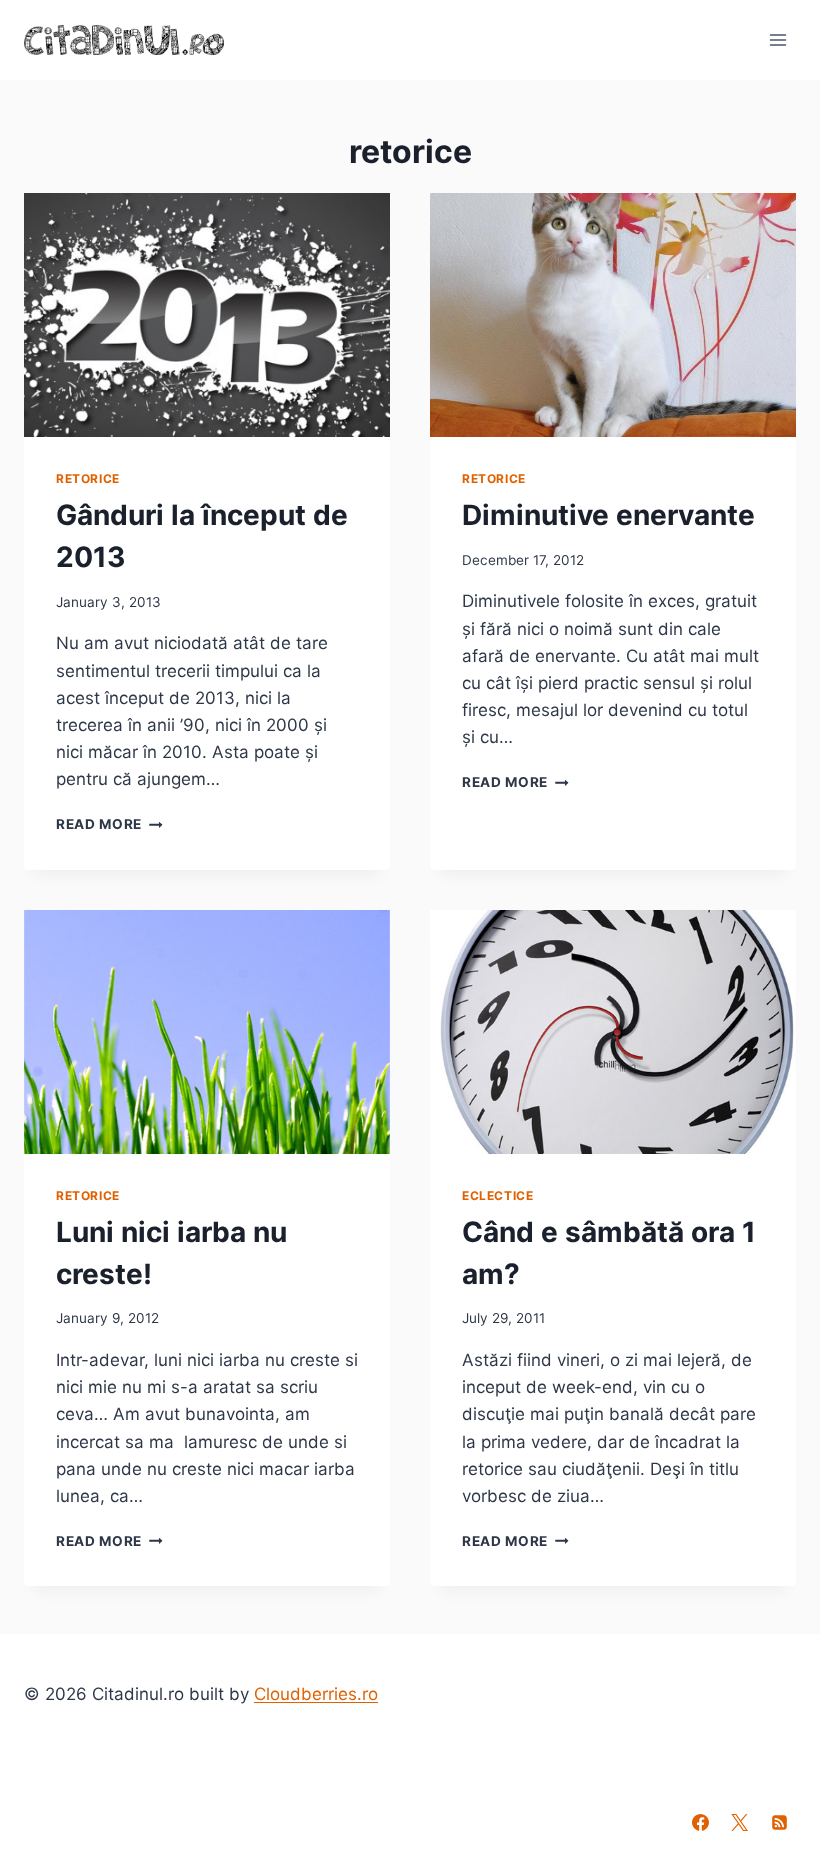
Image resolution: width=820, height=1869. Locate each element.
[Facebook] (701, 1822)
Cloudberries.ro (316, 1694)
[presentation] (207, 315)
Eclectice (497, 1195)
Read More (109, 824)
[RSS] (779, 1822)
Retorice (88, 478)
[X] (740, 1822)
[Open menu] (777, 39)
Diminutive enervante (608, 515)
